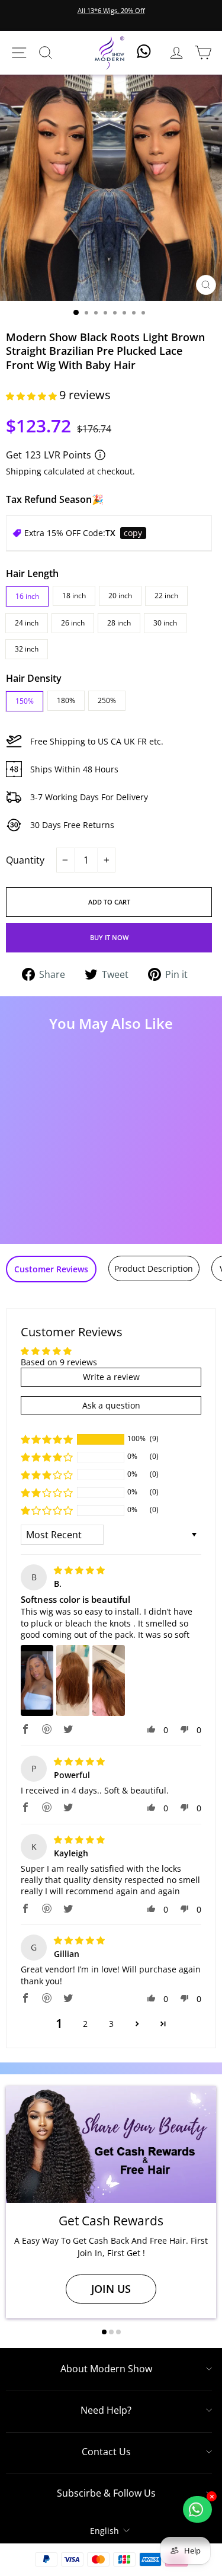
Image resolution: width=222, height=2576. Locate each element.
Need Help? (106, 2410)
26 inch (73, 623)
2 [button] (85, 2024)
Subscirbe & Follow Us (106, 2493)
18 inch (74, 596)
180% (66, 700)
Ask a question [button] (111, 1405)
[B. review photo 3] (109, 1680)
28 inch (119, 623)
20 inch (120, 596)
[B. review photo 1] (37, 1680)
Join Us (111, 2289)
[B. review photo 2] (73, 1680)
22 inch (166, 596)
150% (25, 701)
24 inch (27, 623)
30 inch (165, 623)
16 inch (27, 596)
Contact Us (106, 2452)
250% (107, 700)
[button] (33, 396)
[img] (79, 1570)
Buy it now (109, 937)
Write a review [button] (111, 1377)
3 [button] (111, 2024)
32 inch (27, 649)
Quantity (25, 860)
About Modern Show (106, 2369)
